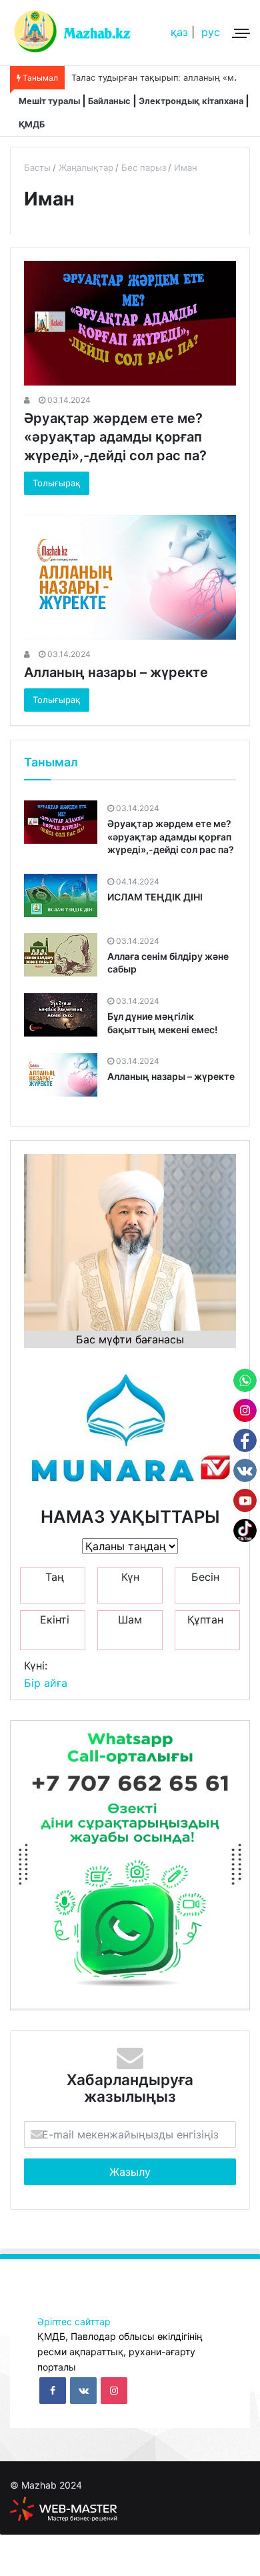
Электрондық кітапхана (191, 101)
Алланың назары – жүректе (116, 672)
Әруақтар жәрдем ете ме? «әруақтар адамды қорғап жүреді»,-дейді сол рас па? (115, 437)
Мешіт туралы (49, 101)
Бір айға (46, 1683)
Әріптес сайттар (74, 2322)
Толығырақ (57, 483)
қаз (179, 32)
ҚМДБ (32, 124)
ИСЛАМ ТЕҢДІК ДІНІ (155, 897)
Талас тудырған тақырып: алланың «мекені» (165, 78)
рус (211, 32)
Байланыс (109, 101)
